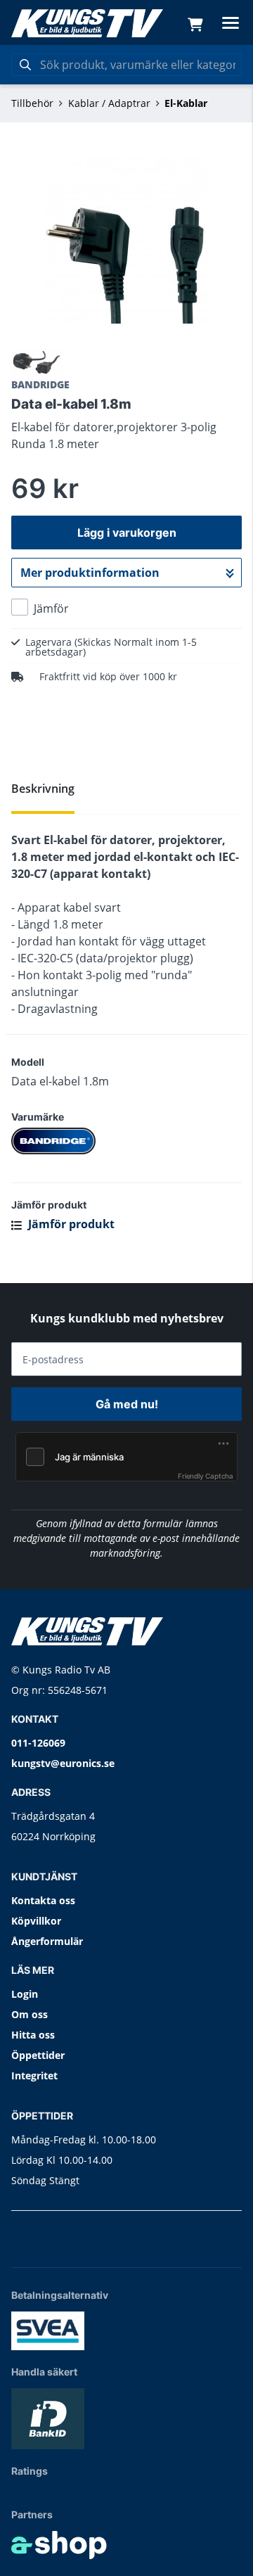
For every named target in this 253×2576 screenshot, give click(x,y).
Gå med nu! (127, 1404)
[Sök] (25, 65)
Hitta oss (33, 2035)
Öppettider (38, 2055)
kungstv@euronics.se (63, 1763)
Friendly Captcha (206, 1476)
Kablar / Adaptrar (109, 103)
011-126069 (38, 1743)
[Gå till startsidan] (87, 23)
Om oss (30, 2014)
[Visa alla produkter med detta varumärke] (126, 1141)
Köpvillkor (36, 1921)
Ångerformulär (47, 1941)
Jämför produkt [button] (70, 1224)
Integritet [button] (34, 2076)
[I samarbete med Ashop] (59, 2545)
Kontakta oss (43, 1900)
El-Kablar (186, 103)
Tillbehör (32, 103)
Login (25, 1994)
